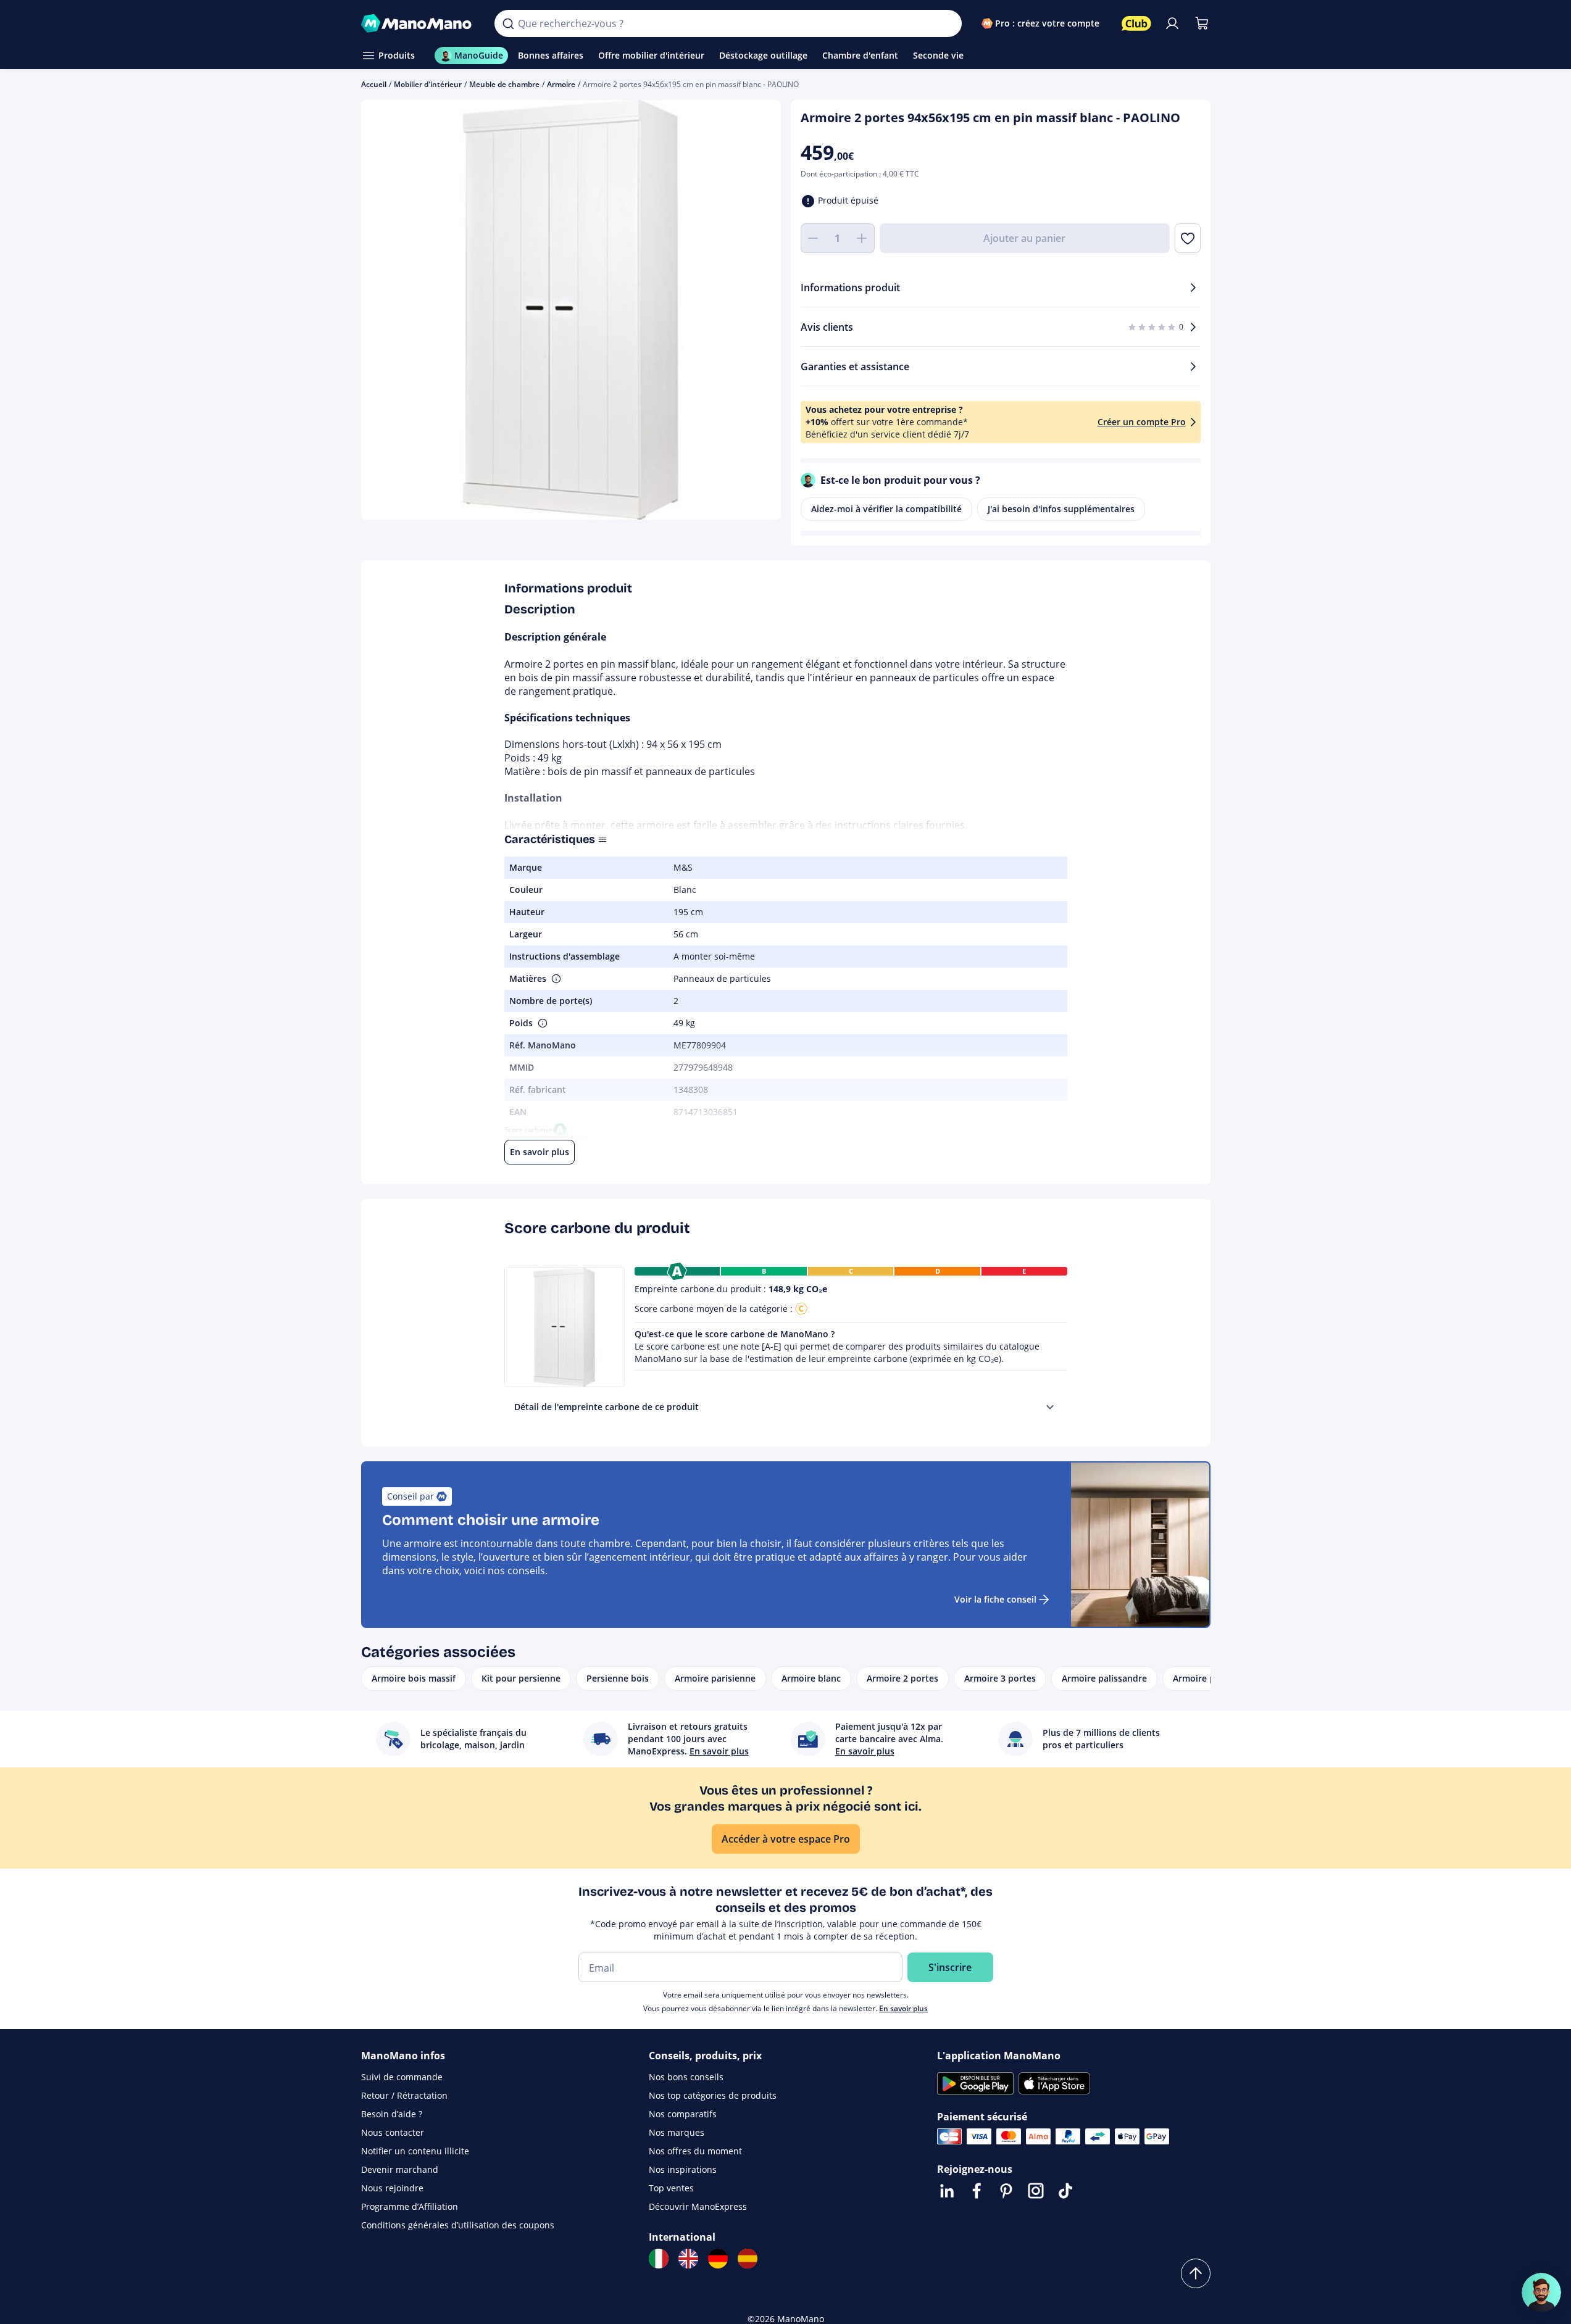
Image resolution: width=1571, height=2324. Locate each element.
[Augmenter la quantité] (862, 238)
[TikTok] (1065, 2191)
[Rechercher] (508, 23)
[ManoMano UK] (688, 2259)
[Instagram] (1036, 2191)
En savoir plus (903, 2008)
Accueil (374, 84)
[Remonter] (1196, 2273)
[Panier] (1202, 23)
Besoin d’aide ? (392, 2114)
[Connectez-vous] (1172, 23)
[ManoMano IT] (659, 2259)
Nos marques (677, 2132)
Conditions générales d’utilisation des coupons (458, 2225)
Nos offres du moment (695, 2151)
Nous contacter (393, 2132)
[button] (555, 979)
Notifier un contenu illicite (415, 2151)
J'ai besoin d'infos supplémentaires (1061, 509)
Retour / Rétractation (404, 2095)
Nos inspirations (683, 2169)
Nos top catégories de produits (713, 2095)
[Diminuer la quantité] (813, 238)
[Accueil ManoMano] (418, 23)
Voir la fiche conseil (995, 1599)
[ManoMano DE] (718, 2259)
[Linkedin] (947, 2191)
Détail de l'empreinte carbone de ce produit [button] (606, 1407)
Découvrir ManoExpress (698, 2206)
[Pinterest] (1006, 2191)
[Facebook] (977, 2191)
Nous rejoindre (392, 2188)
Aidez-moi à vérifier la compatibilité (886, 509)
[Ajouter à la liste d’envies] (1187, 238)
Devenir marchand (400, 2169)
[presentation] (1050, 1407)
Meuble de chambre (504, 84)
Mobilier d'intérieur (428, 84)
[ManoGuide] (1541, 2293)
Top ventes (671, 2188)
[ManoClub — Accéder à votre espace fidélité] (1136, 23)
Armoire (561, 84)
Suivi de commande (402, 2077)
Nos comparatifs (683, 2114)
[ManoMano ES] (748, 2259)
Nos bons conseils (686, 2077)
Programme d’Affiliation (410, 2206)
